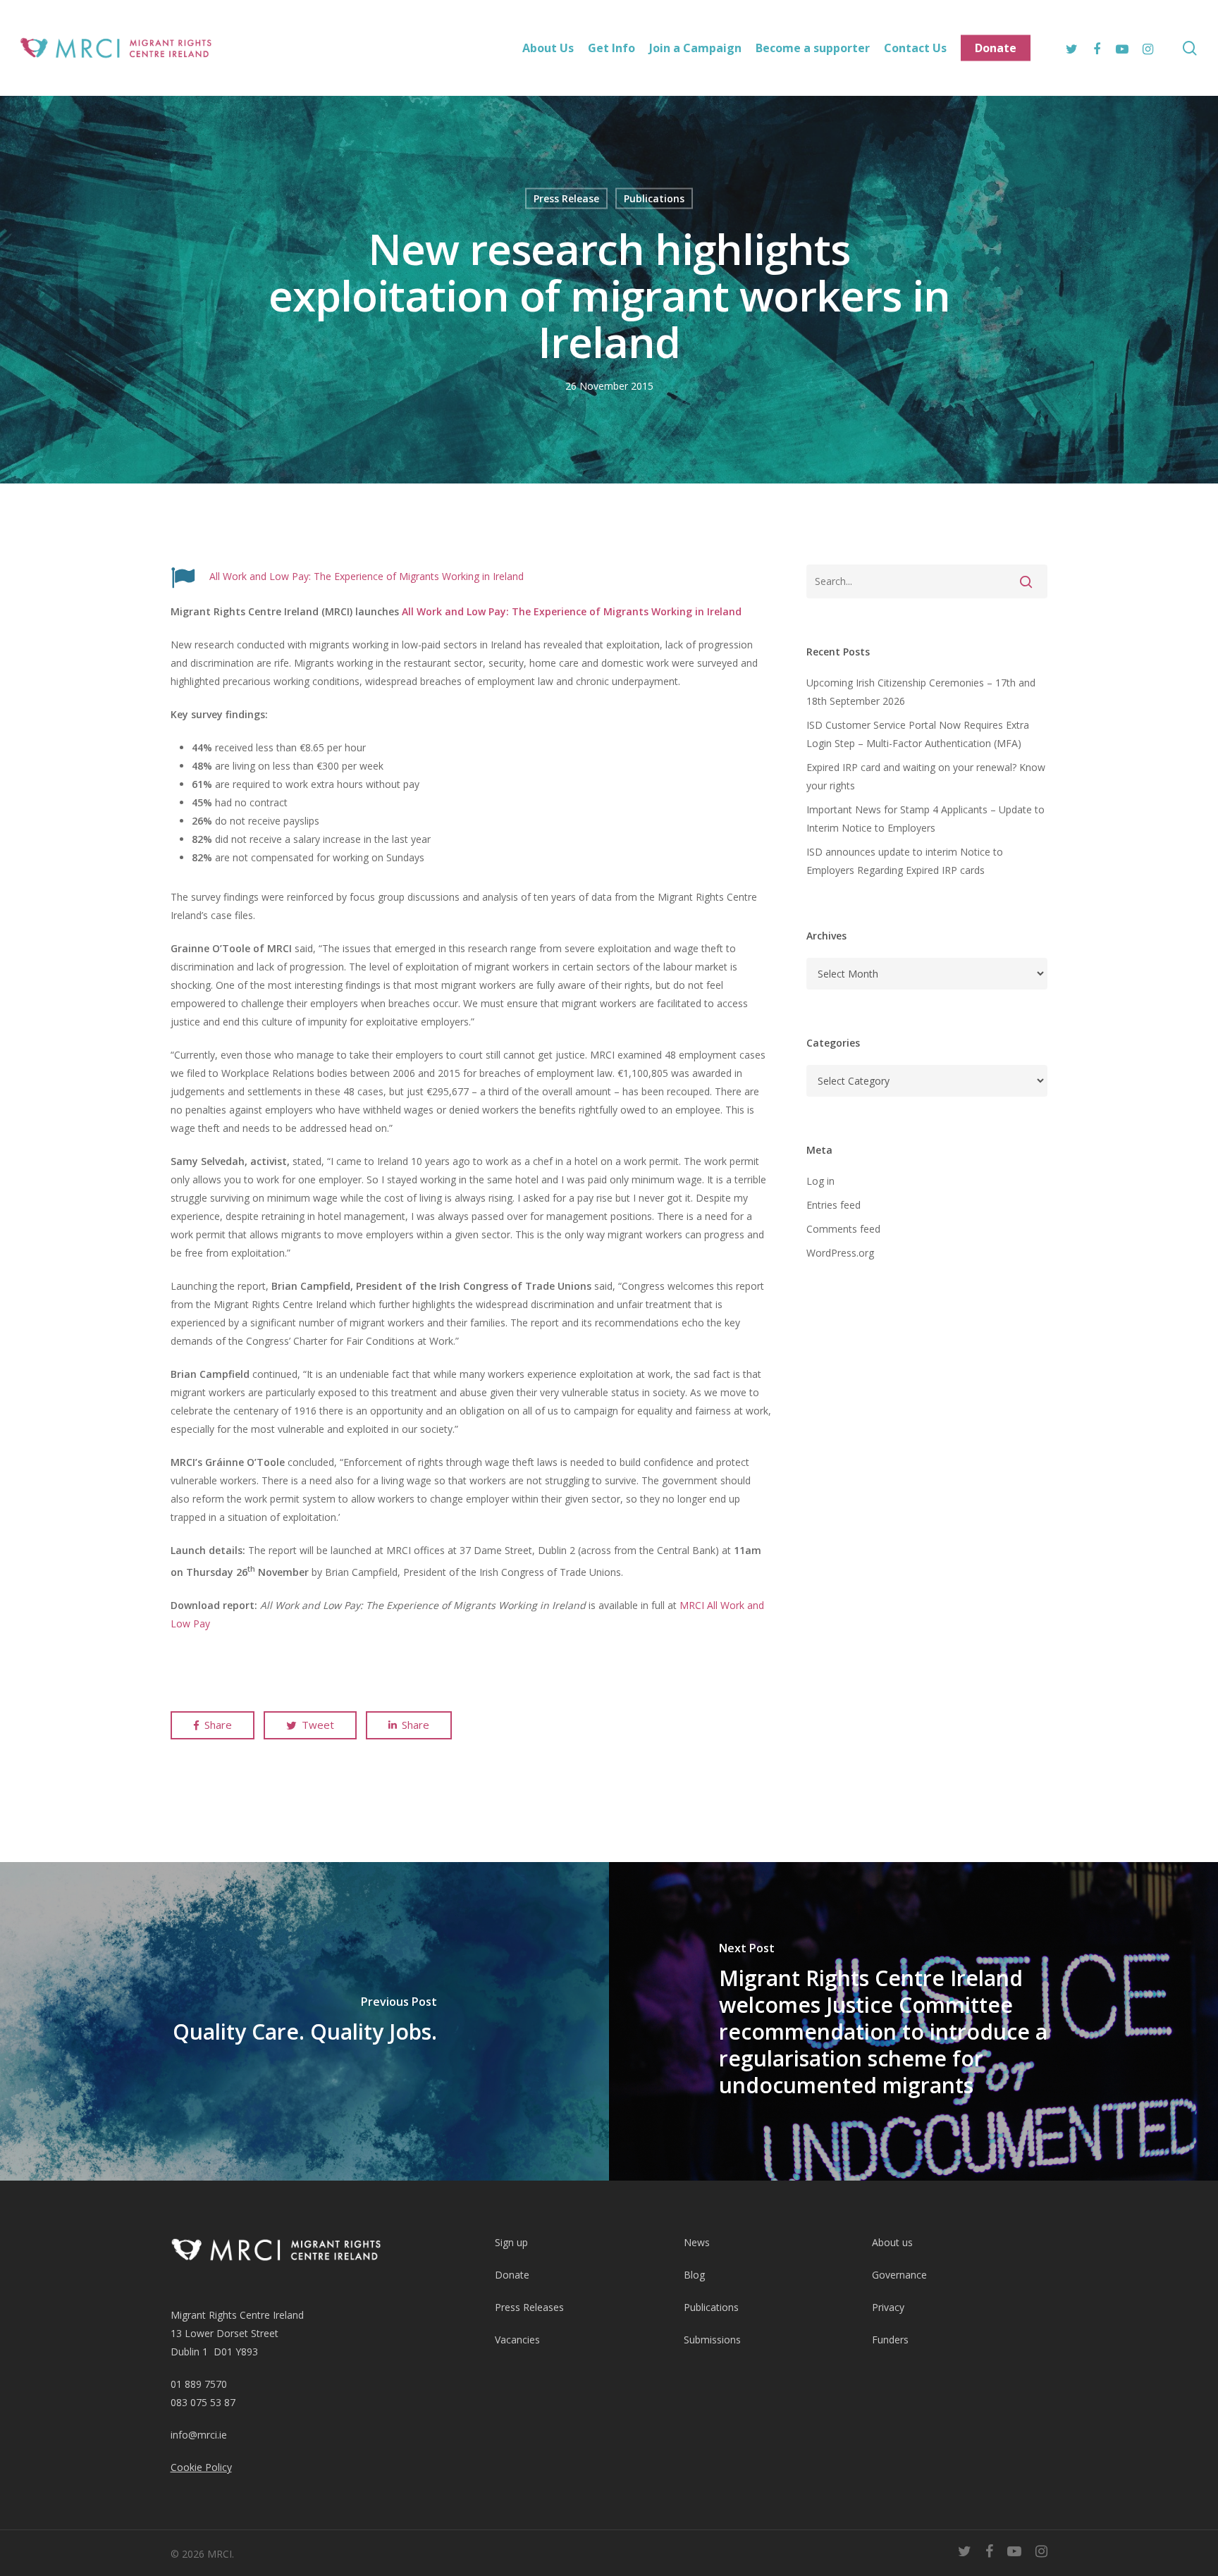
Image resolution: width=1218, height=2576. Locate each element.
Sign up (511, 2242)
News (697, 2242)
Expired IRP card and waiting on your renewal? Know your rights (926, 776)
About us (892, 2242)
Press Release (566, 198)
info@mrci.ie (199, 2435)
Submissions (712, 2340)
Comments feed (843, 1229)
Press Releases (529, 2307)
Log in (820, 1181)
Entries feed (833, 1205)
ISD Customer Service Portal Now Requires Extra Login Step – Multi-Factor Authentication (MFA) (918, 734)
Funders (890, 2340)
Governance (899, 2275)
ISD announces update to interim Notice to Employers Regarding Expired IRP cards (905, 861)
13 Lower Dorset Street (224, 2333)
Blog (694, 2275)
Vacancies (517, 2340)
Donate (512, 2275)
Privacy (888, 2307)
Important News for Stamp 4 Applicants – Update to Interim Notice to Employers (925, 819)
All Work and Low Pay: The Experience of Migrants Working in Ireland (367, 576)
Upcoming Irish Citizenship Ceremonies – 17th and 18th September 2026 (921, 692)
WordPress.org (840, 1253)
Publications (654, 198)
